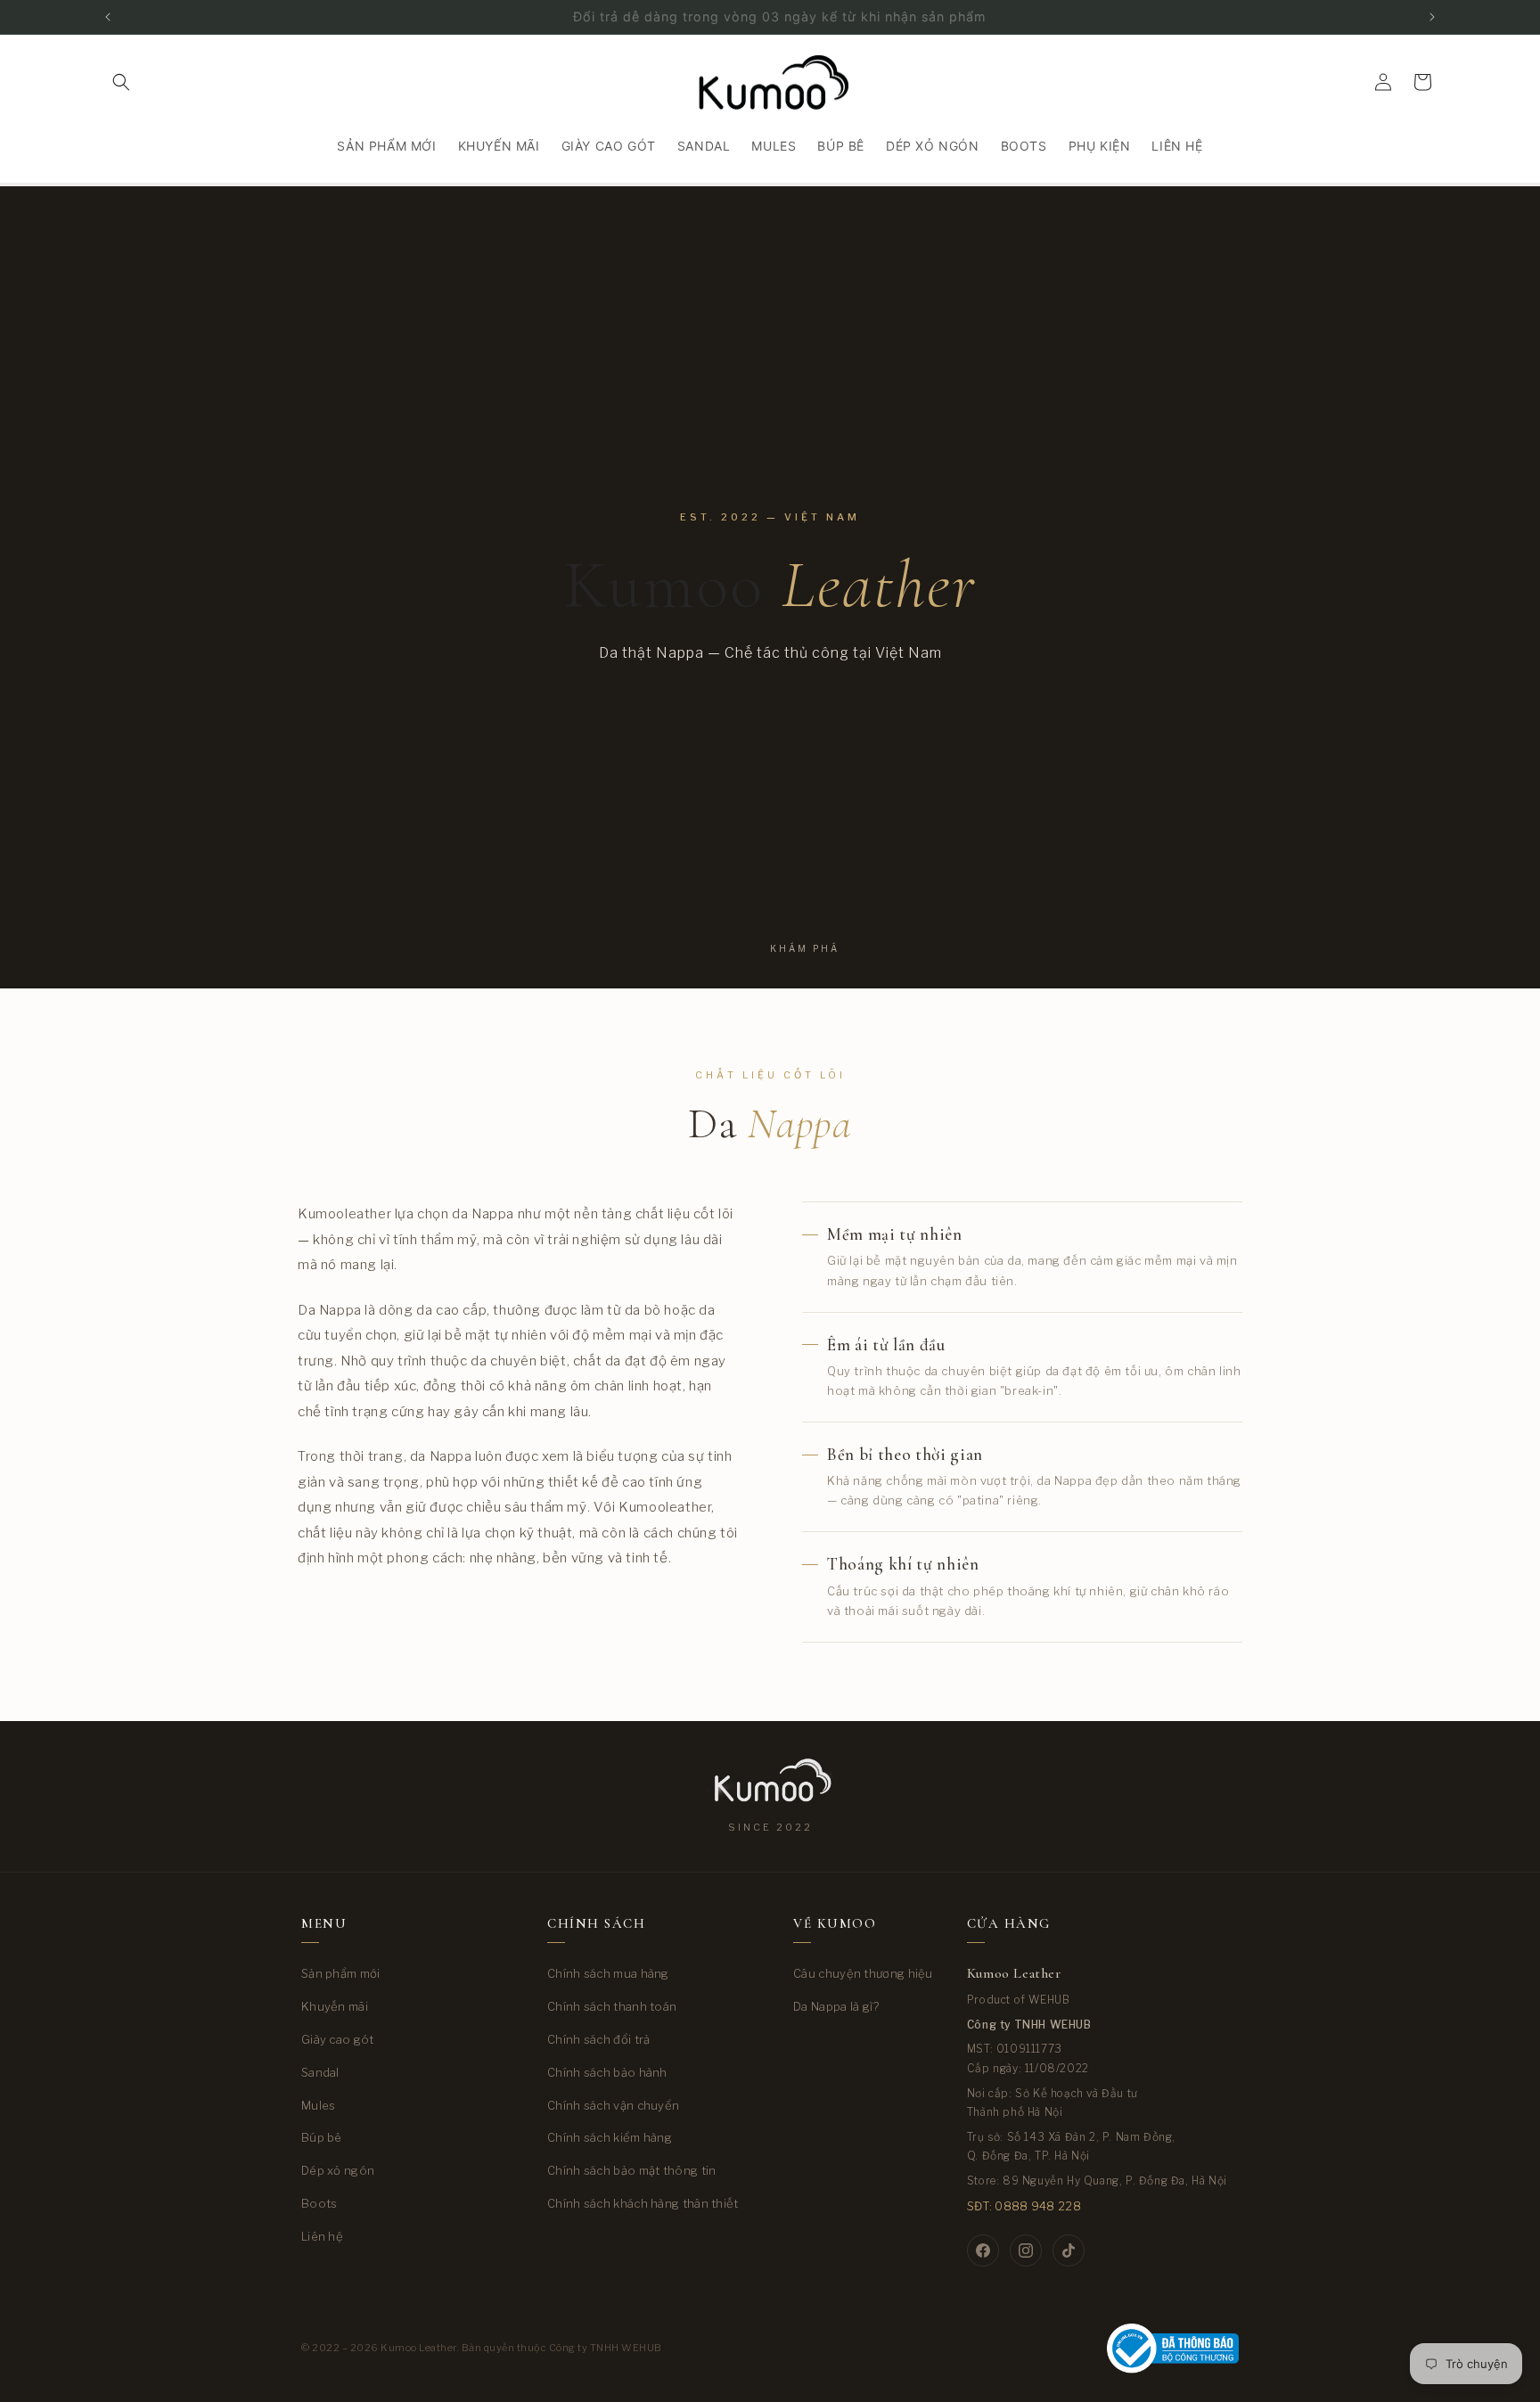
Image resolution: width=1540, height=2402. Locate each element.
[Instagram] (1026, 2250)
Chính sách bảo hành (607, 2072)
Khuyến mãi (335, 2006)
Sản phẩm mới (341, 1973)
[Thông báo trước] (108, 17)
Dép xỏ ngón (338, 2170)
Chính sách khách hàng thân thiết (643, 2203)
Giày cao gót (338, 2039)
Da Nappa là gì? (836, 2006)
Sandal (320, 2072)
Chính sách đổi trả (598, 2039)
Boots (319, 2203)
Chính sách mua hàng (608, 1973)
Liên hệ (322, 2236)
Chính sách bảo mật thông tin (631, 2170)
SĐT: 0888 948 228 (1024, 2206)
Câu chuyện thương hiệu (863, 1973)
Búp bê (322, 2137)
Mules (319, 2105)
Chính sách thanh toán (612, 2006)
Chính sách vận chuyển (613, 2105)
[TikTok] (1069, 2250)
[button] (121, 82)
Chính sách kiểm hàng (610, 2137)
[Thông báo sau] (1432, 17)
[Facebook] (983, 2250)
